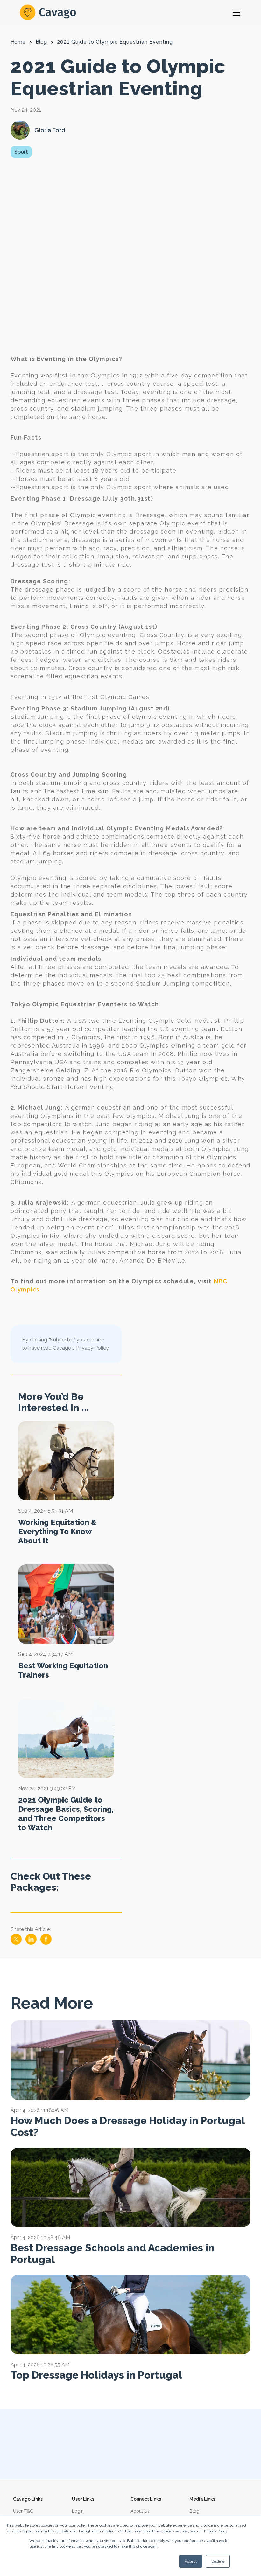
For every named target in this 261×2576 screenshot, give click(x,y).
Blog (41, 42)
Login (78, 2511)
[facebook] (46, 1943)
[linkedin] (32, 1943)
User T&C (23, 2511)
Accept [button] (191, 2561)
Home (18, 42)
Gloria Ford (50, 130)
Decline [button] (218, 2561)
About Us (140, 2511)
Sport (21, 152)
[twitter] (17, 1943)
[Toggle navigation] (236, 13)
